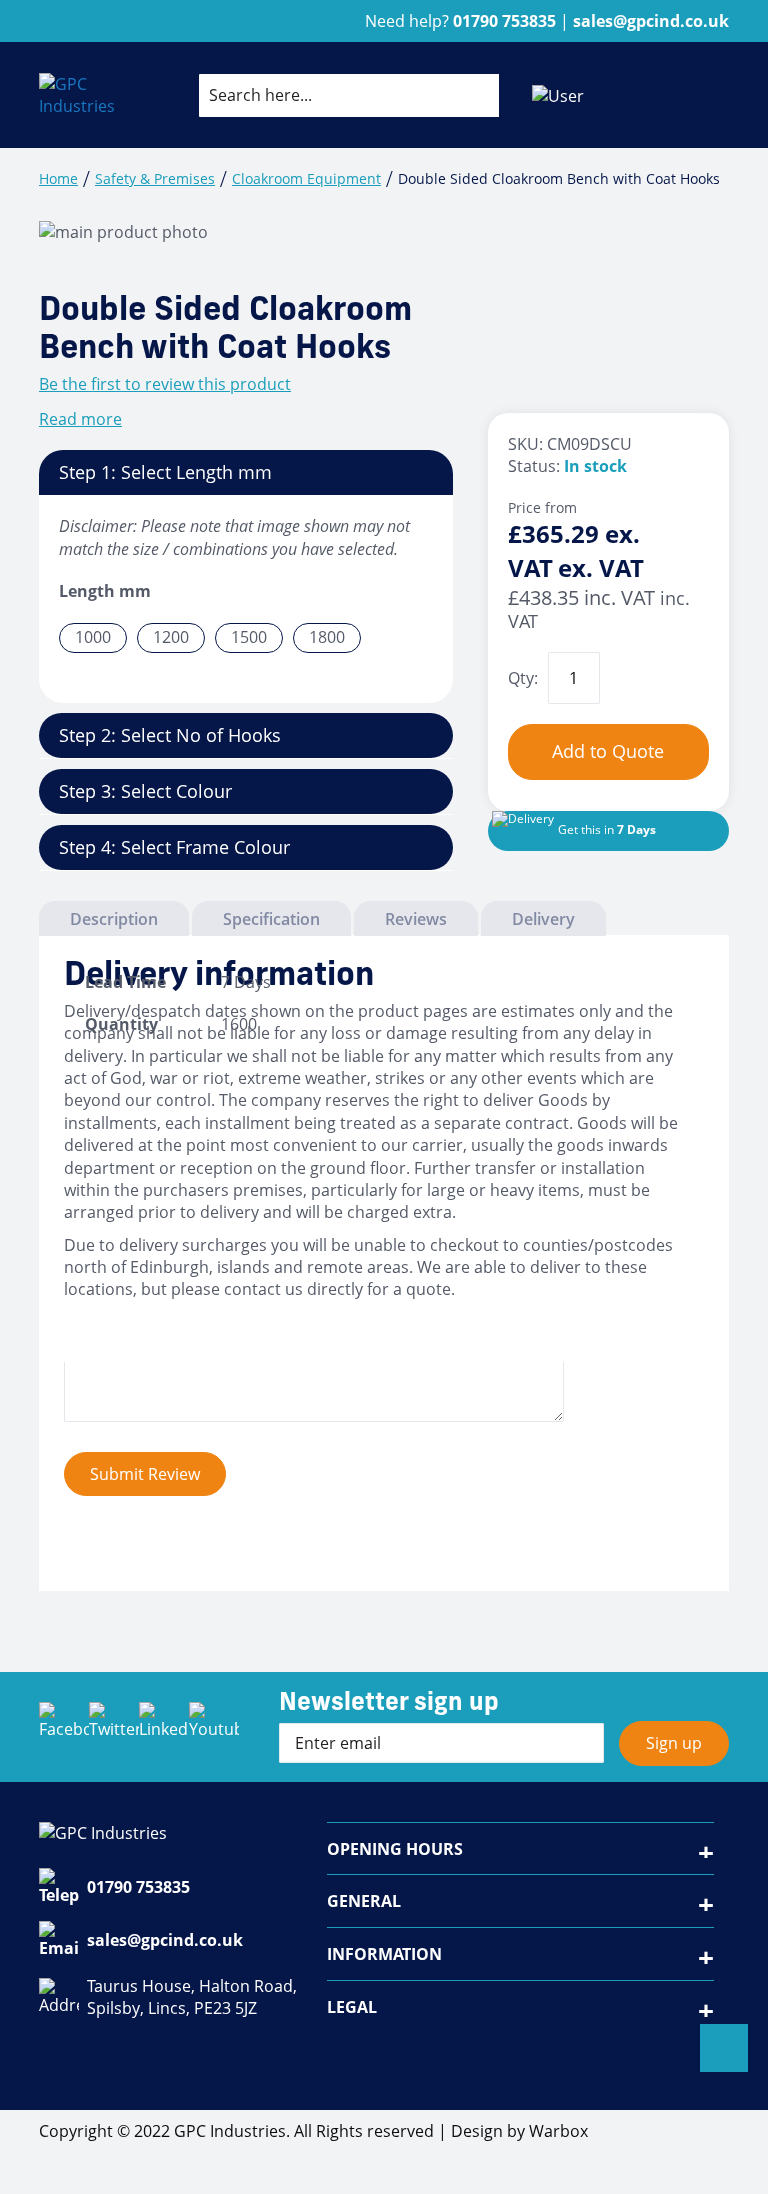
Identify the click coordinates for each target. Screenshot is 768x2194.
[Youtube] (214, 1727)
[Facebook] (64, 1727)
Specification (271, 919)
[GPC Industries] (79, 95)
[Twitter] (114, 1727)
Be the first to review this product (165, 384)
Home (58, 178)
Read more (80, 419)
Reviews (416, 919)
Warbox (558, 2131)
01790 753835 (138, 1887)
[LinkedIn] (164, 1727)
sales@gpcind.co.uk (165, 1940)
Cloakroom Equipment (306, 178)
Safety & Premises (155, 178)
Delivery (543, 919)
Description (114, 919)
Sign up (674, 1743)
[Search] (468, 95)
